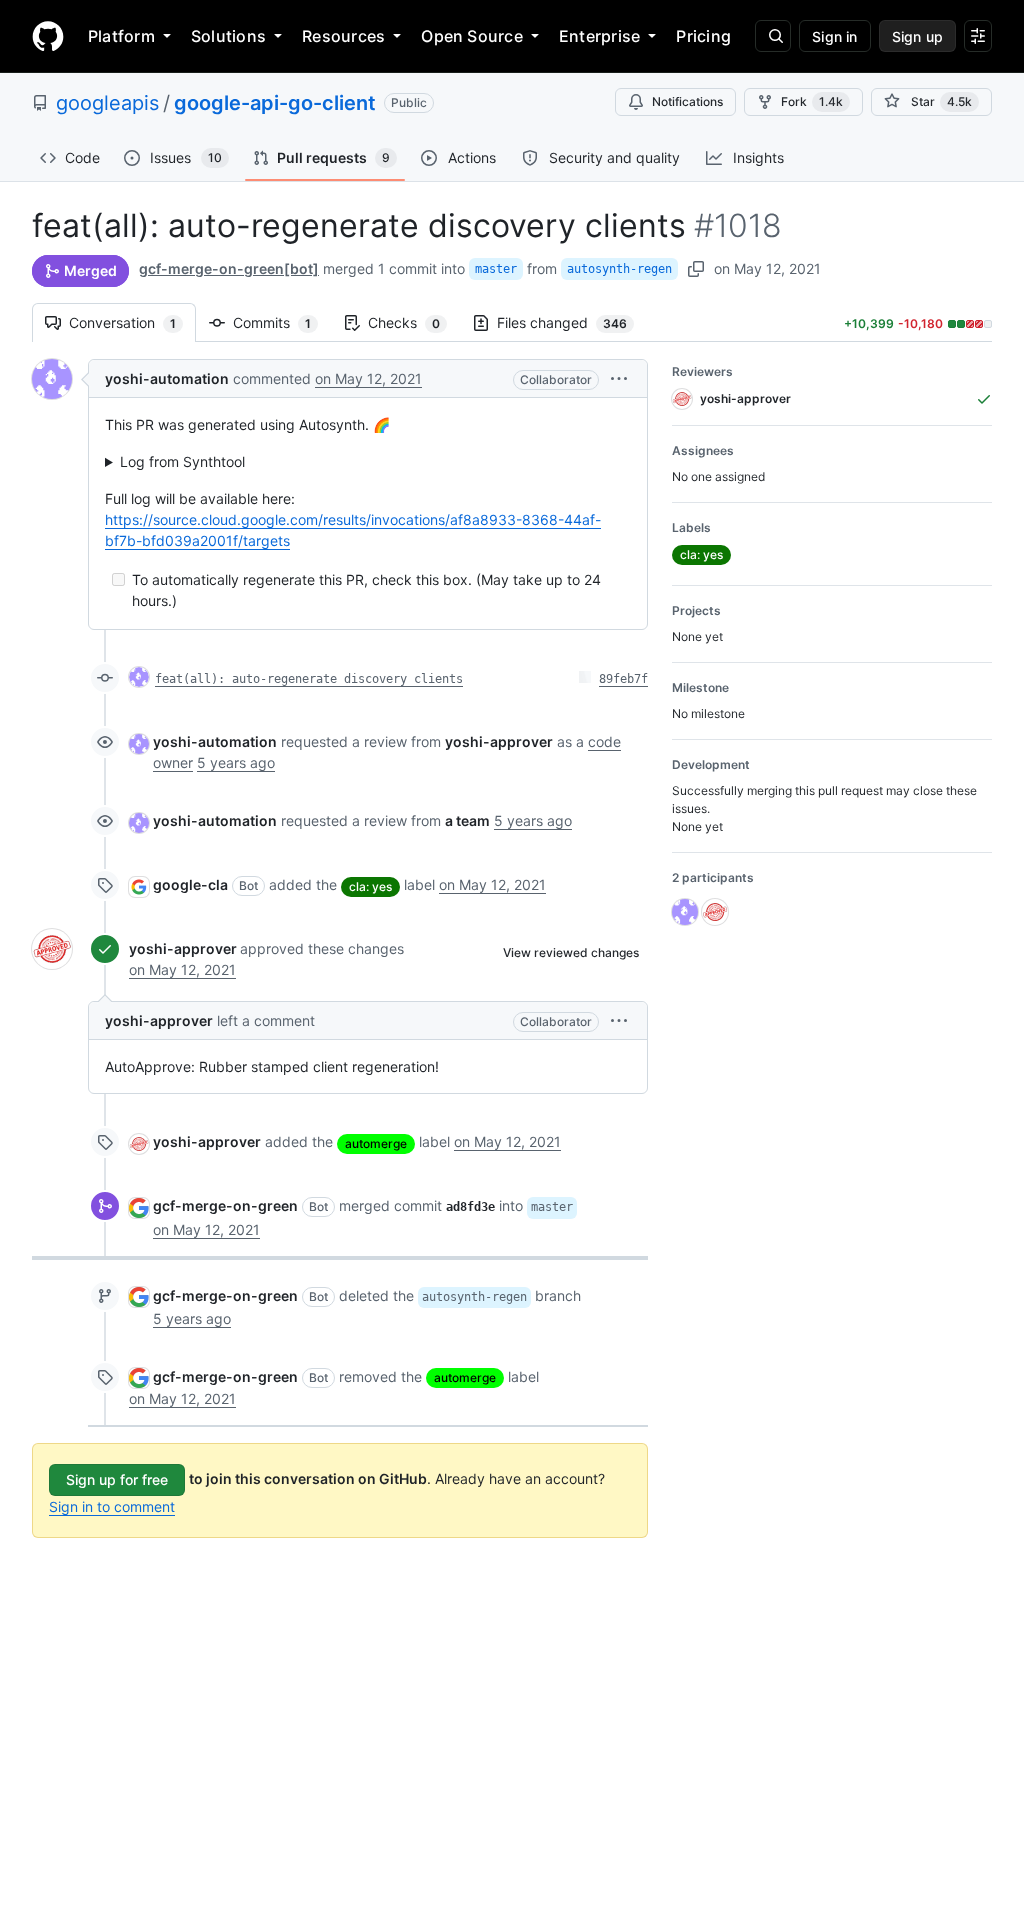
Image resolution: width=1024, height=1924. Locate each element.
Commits (282, 322)
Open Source (472, 36)
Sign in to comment (112, 1506)
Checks (414, 322)
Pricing (703, 36)
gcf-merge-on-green (225, 1205)
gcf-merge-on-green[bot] (229, 268)
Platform (121, 36)
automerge (376, 1143)
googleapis (107, 103)
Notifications (687, 101)
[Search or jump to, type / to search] (773, 36)
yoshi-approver (183, 948)
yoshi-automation (167, 378)
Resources (343, 36)
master (496, 269)
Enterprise (599, 36)
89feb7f (623, 679)
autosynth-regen (619, 269)
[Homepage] (48, 36)
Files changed (572, 322)
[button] (619, 378)
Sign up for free (117, 1479)
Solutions (228, 36)
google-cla (190, 884)
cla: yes (370, 886)
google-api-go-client (275, 103)
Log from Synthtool (182, 461)
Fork (812, 101)
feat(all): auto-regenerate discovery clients (309, 679)
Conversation (132, 322)
